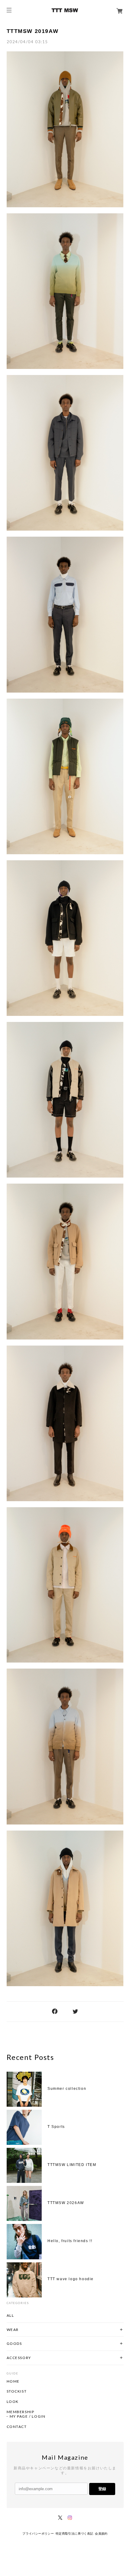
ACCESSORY (19, 2358)
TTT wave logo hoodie (71, 2279)
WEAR (13, 2330)
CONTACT (17, 2427)
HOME (13, 2381)
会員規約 (101, 2534)
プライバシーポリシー (38, 2534)
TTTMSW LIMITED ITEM (72, 2165)
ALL (10, 2315)
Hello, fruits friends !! (70, 2241)
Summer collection (67, 2089)
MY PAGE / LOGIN (28, 2416)
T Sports (56, 2127)
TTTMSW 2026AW (66, 2203)
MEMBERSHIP (21, 2412)
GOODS (14, 2343)
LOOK (13, 2402)
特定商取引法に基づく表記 (75, 2534)
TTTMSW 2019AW (33, 31)
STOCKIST (17, 2391)
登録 (102, 2489)
